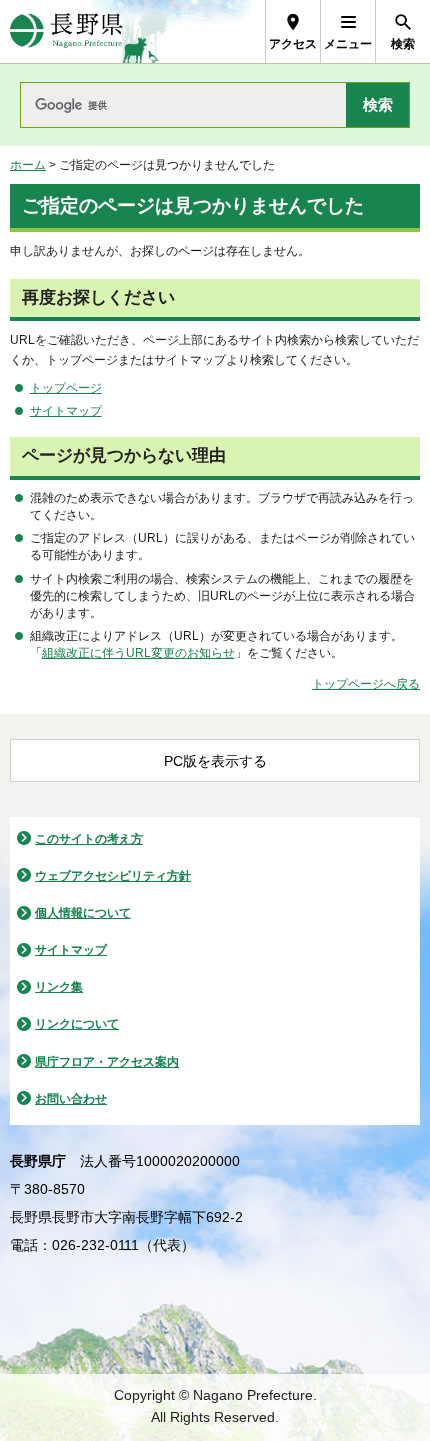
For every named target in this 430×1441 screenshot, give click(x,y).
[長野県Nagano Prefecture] (66, 31)
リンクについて (77, 1024)
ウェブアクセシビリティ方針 (113, 876)
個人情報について (83, 913)
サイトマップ (66, 411)
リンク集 (59, 987)
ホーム (28, 165)
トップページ (66, 388)
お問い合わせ (71, 1099)
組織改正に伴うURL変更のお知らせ (138, 653)
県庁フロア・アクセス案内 (107, 1062)
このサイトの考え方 (89, 839)
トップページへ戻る (366, 684)
